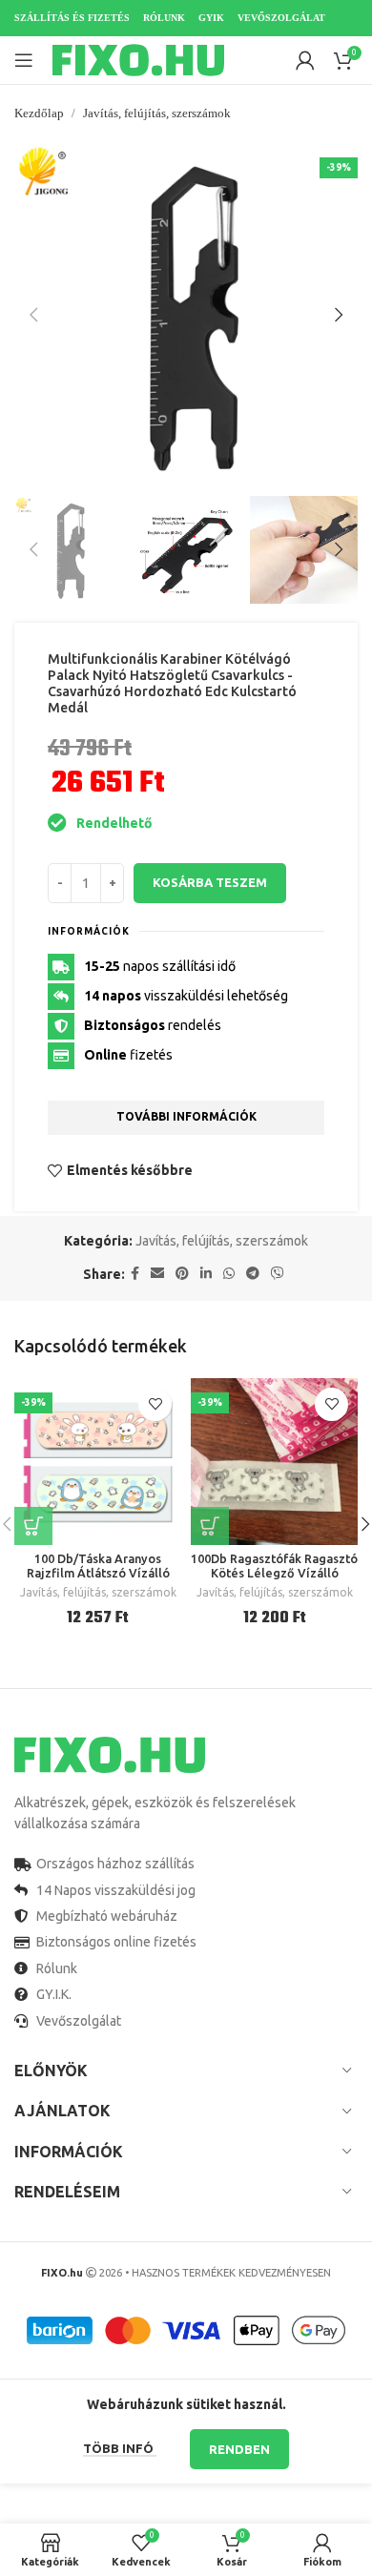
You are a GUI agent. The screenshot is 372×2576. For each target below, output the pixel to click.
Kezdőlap (39, 113)
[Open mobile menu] (24, 60)
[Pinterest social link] (182, 1274)
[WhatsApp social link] (229, 1274)
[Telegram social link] (253, 1274)
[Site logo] (138, 59)
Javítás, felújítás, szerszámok (157, 113)
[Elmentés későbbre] (155, 1404)
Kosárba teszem (210, 882)
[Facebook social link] (135, 1274)
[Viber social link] (278, 1274)
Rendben (239, 2449)
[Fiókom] (305, 60)
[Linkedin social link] (206, 1274)
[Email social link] (157, 1274)
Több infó (120, 2448)
